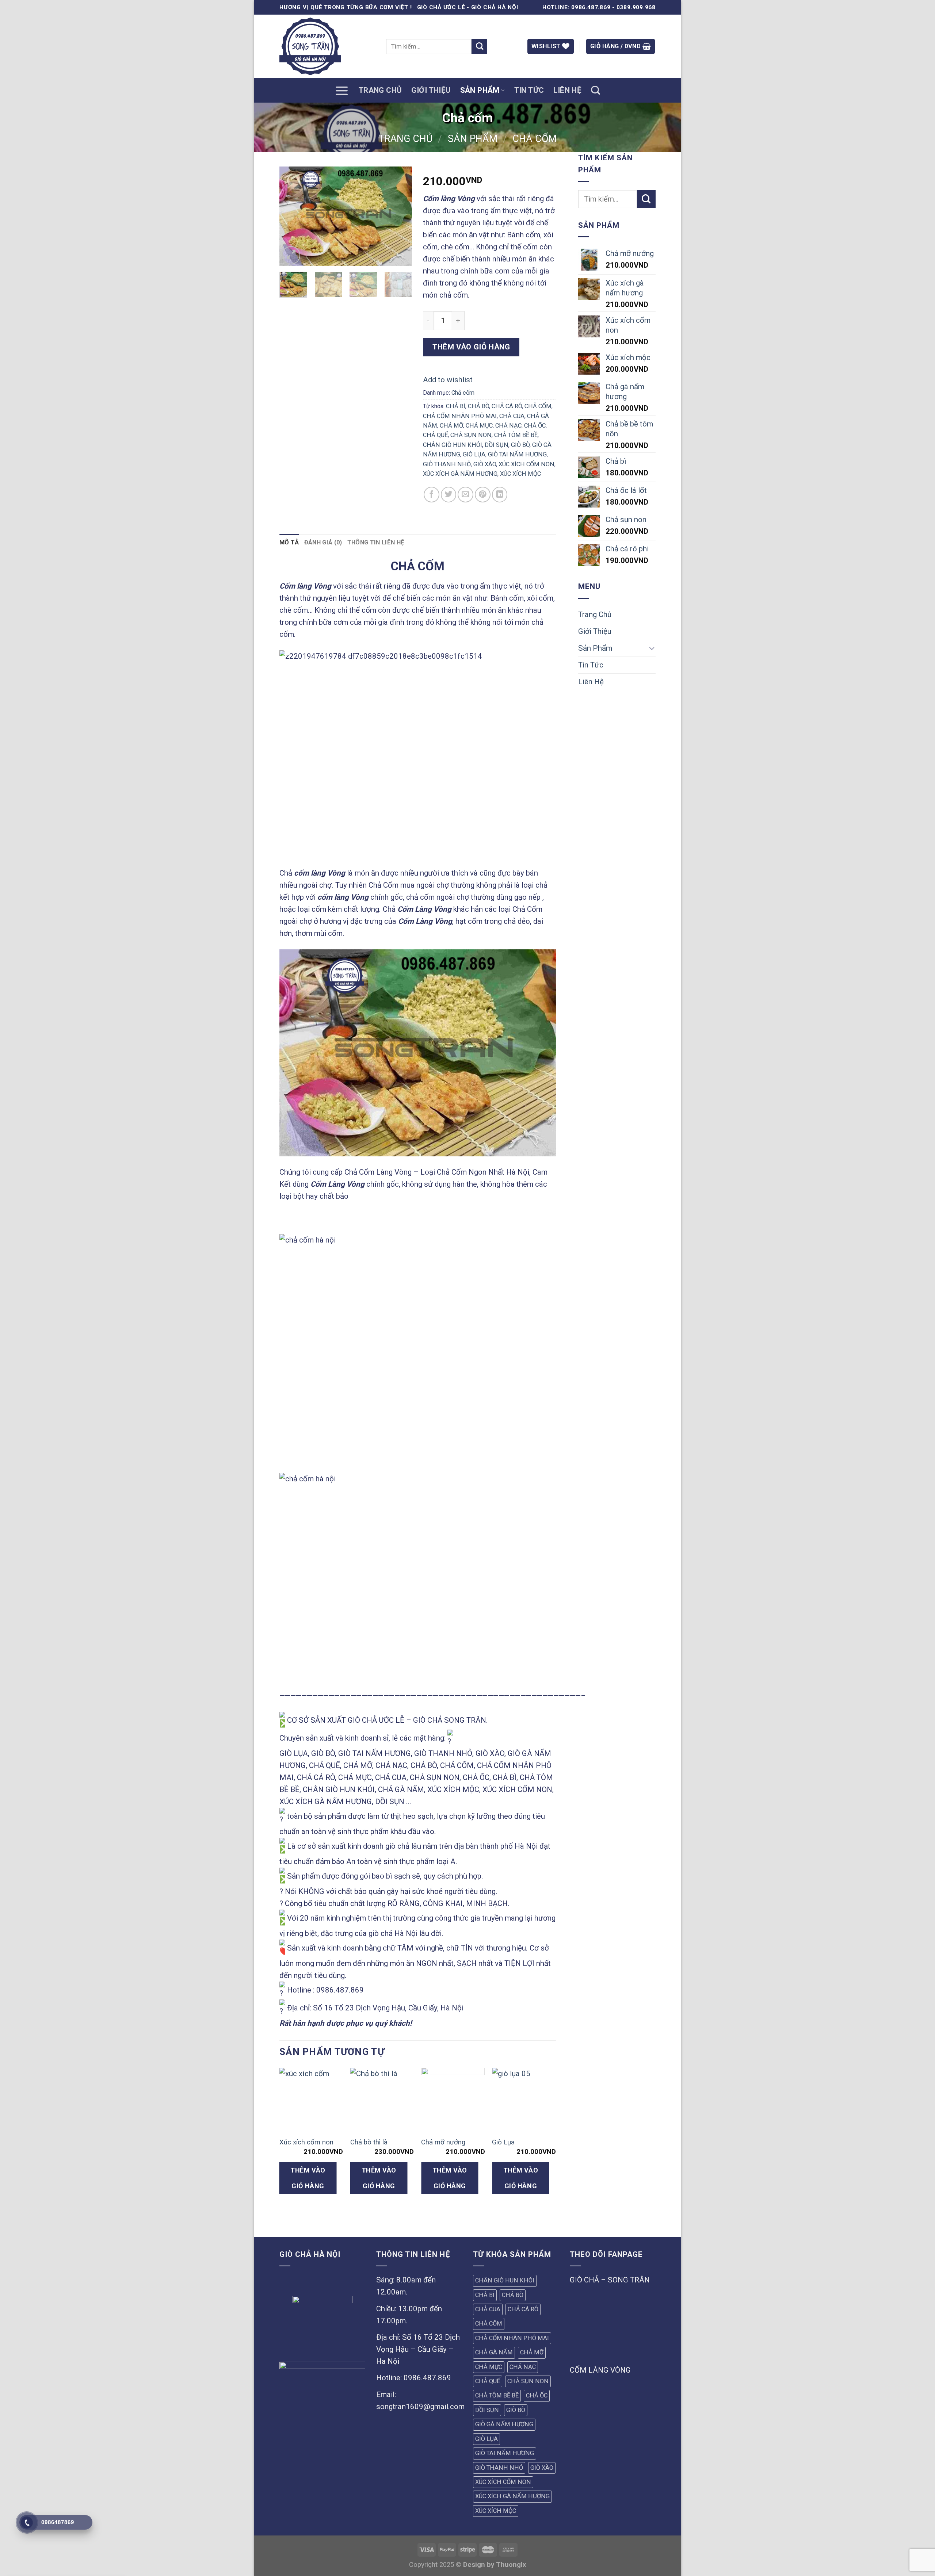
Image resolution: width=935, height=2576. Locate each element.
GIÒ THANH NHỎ (447, 464)
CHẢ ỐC (535, 426)
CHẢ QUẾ (435, 435)
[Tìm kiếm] (596, 91)
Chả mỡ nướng (443, 2142)
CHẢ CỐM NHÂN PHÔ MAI (460, 416)
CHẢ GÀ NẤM (494, 2352)
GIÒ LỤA (474, 454)
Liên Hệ (567, 90)
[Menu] (342, 90)
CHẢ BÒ (478, 406)
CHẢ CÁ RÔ (507, 406)
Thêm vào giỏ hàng (471, 347)
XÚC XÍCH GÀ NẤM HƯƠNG (460, 474)
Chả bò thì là (369, 2142)
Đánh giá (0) (323, 542)
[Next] (400, 216)
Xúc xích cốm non (306, 2142)
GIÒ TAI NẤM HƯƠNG (517, 454)
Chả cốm (535, 139)
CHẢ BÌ (456, 406)
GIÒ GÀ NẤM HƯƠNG (504, 2424)
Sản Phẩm (480, 90)
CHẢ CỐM (538, 406)
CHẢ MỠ (451, 426)
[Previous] (291, 216)
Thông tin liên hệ (376, 542)
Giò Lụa (503, 2142)
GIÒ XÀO (485, 464)
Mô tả (289, 542)
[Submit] (479, 47)
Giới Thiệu (431, 90)
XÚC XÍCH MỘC (520, 474)
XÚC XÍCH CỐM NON (526, 464)
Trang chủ (405, 139)
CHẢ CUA (512, 416)
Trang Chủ (380, 90)
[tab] (289, 543)
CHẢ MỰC (479, 426)
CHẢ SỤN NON (471, 435)
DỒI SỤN (497, 445)
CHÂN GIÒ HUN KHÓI (453, 445)
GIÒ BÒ (520, 445)
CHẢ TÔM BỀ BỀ (516, 435)
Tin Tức (529, 90)
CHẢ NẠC (508, 426)
